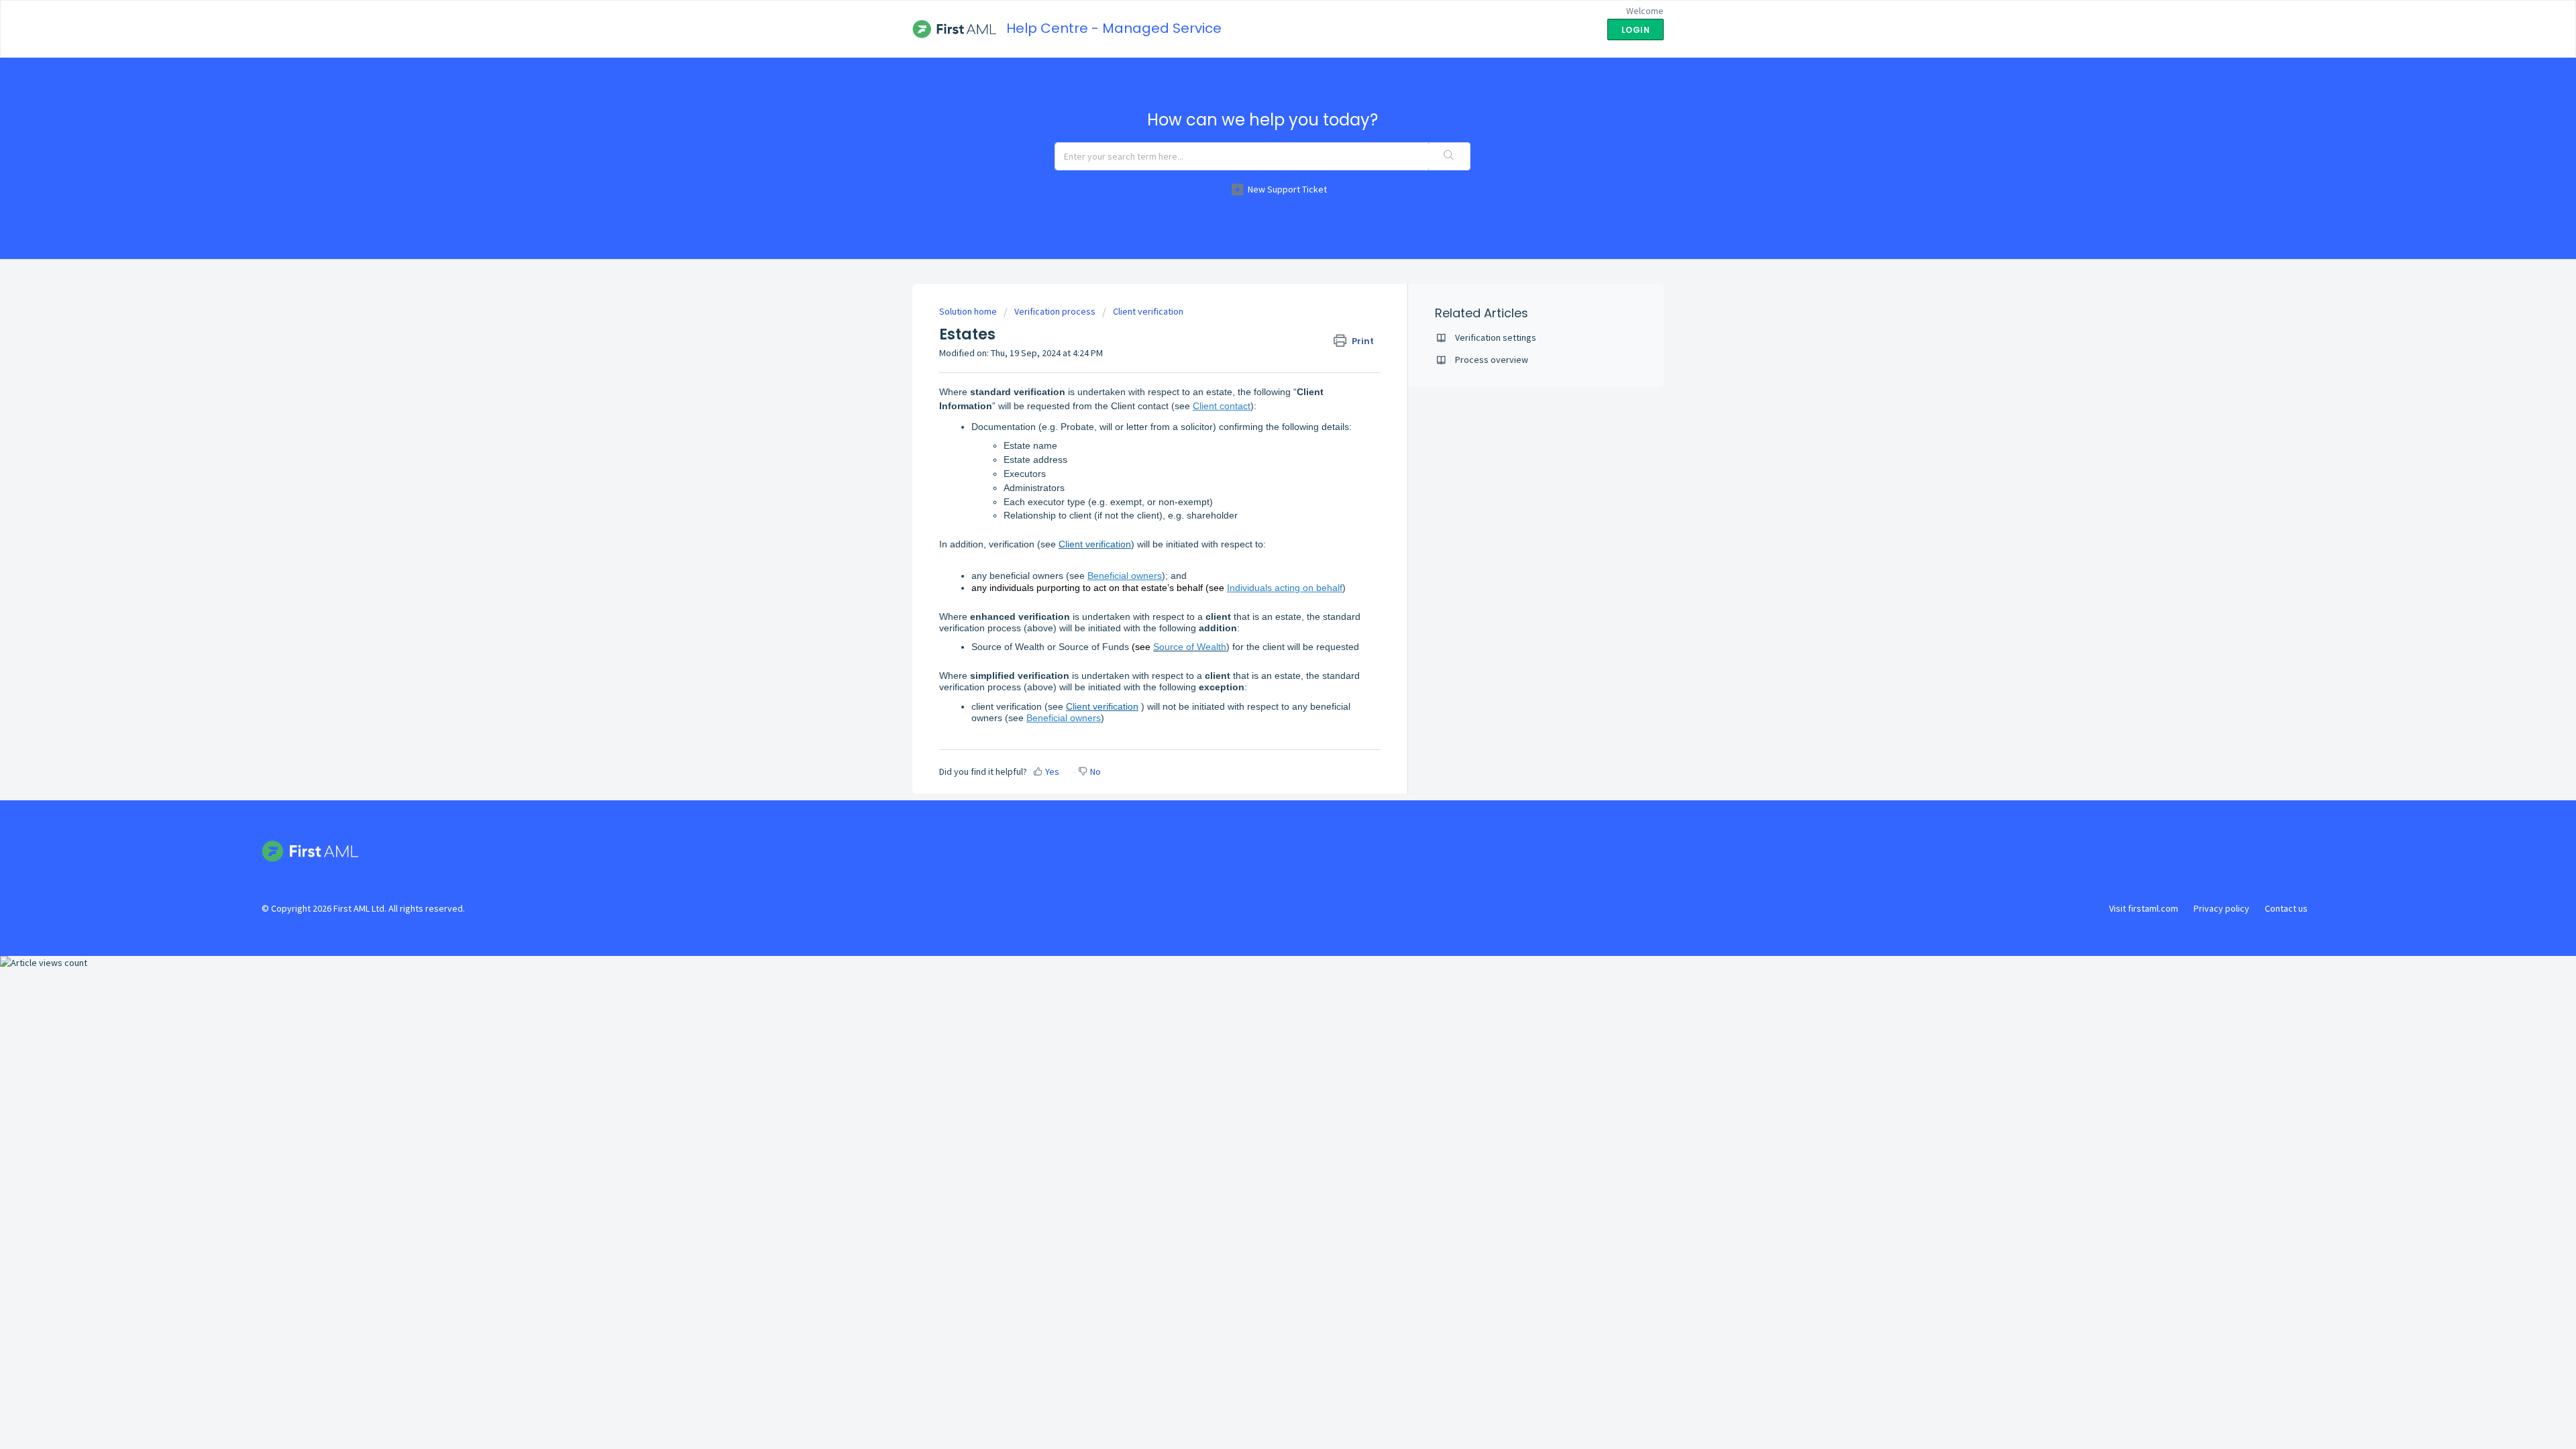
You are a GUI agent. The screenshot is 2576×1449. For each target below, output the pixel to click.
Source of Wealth (1190, 647)
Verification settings (1496, 337)
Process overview (1492, 360)
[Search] (1449, 156)
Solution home (969, 311)
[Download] (1263, 562)
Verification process (1055, 311)
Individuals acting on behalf (1285, 588)
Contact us (2286, 908)
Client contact (1222, 406)
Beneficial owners (1125, 576)
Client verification (1148, 311)
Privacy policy (2221, 908)
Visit (2144, 908)
